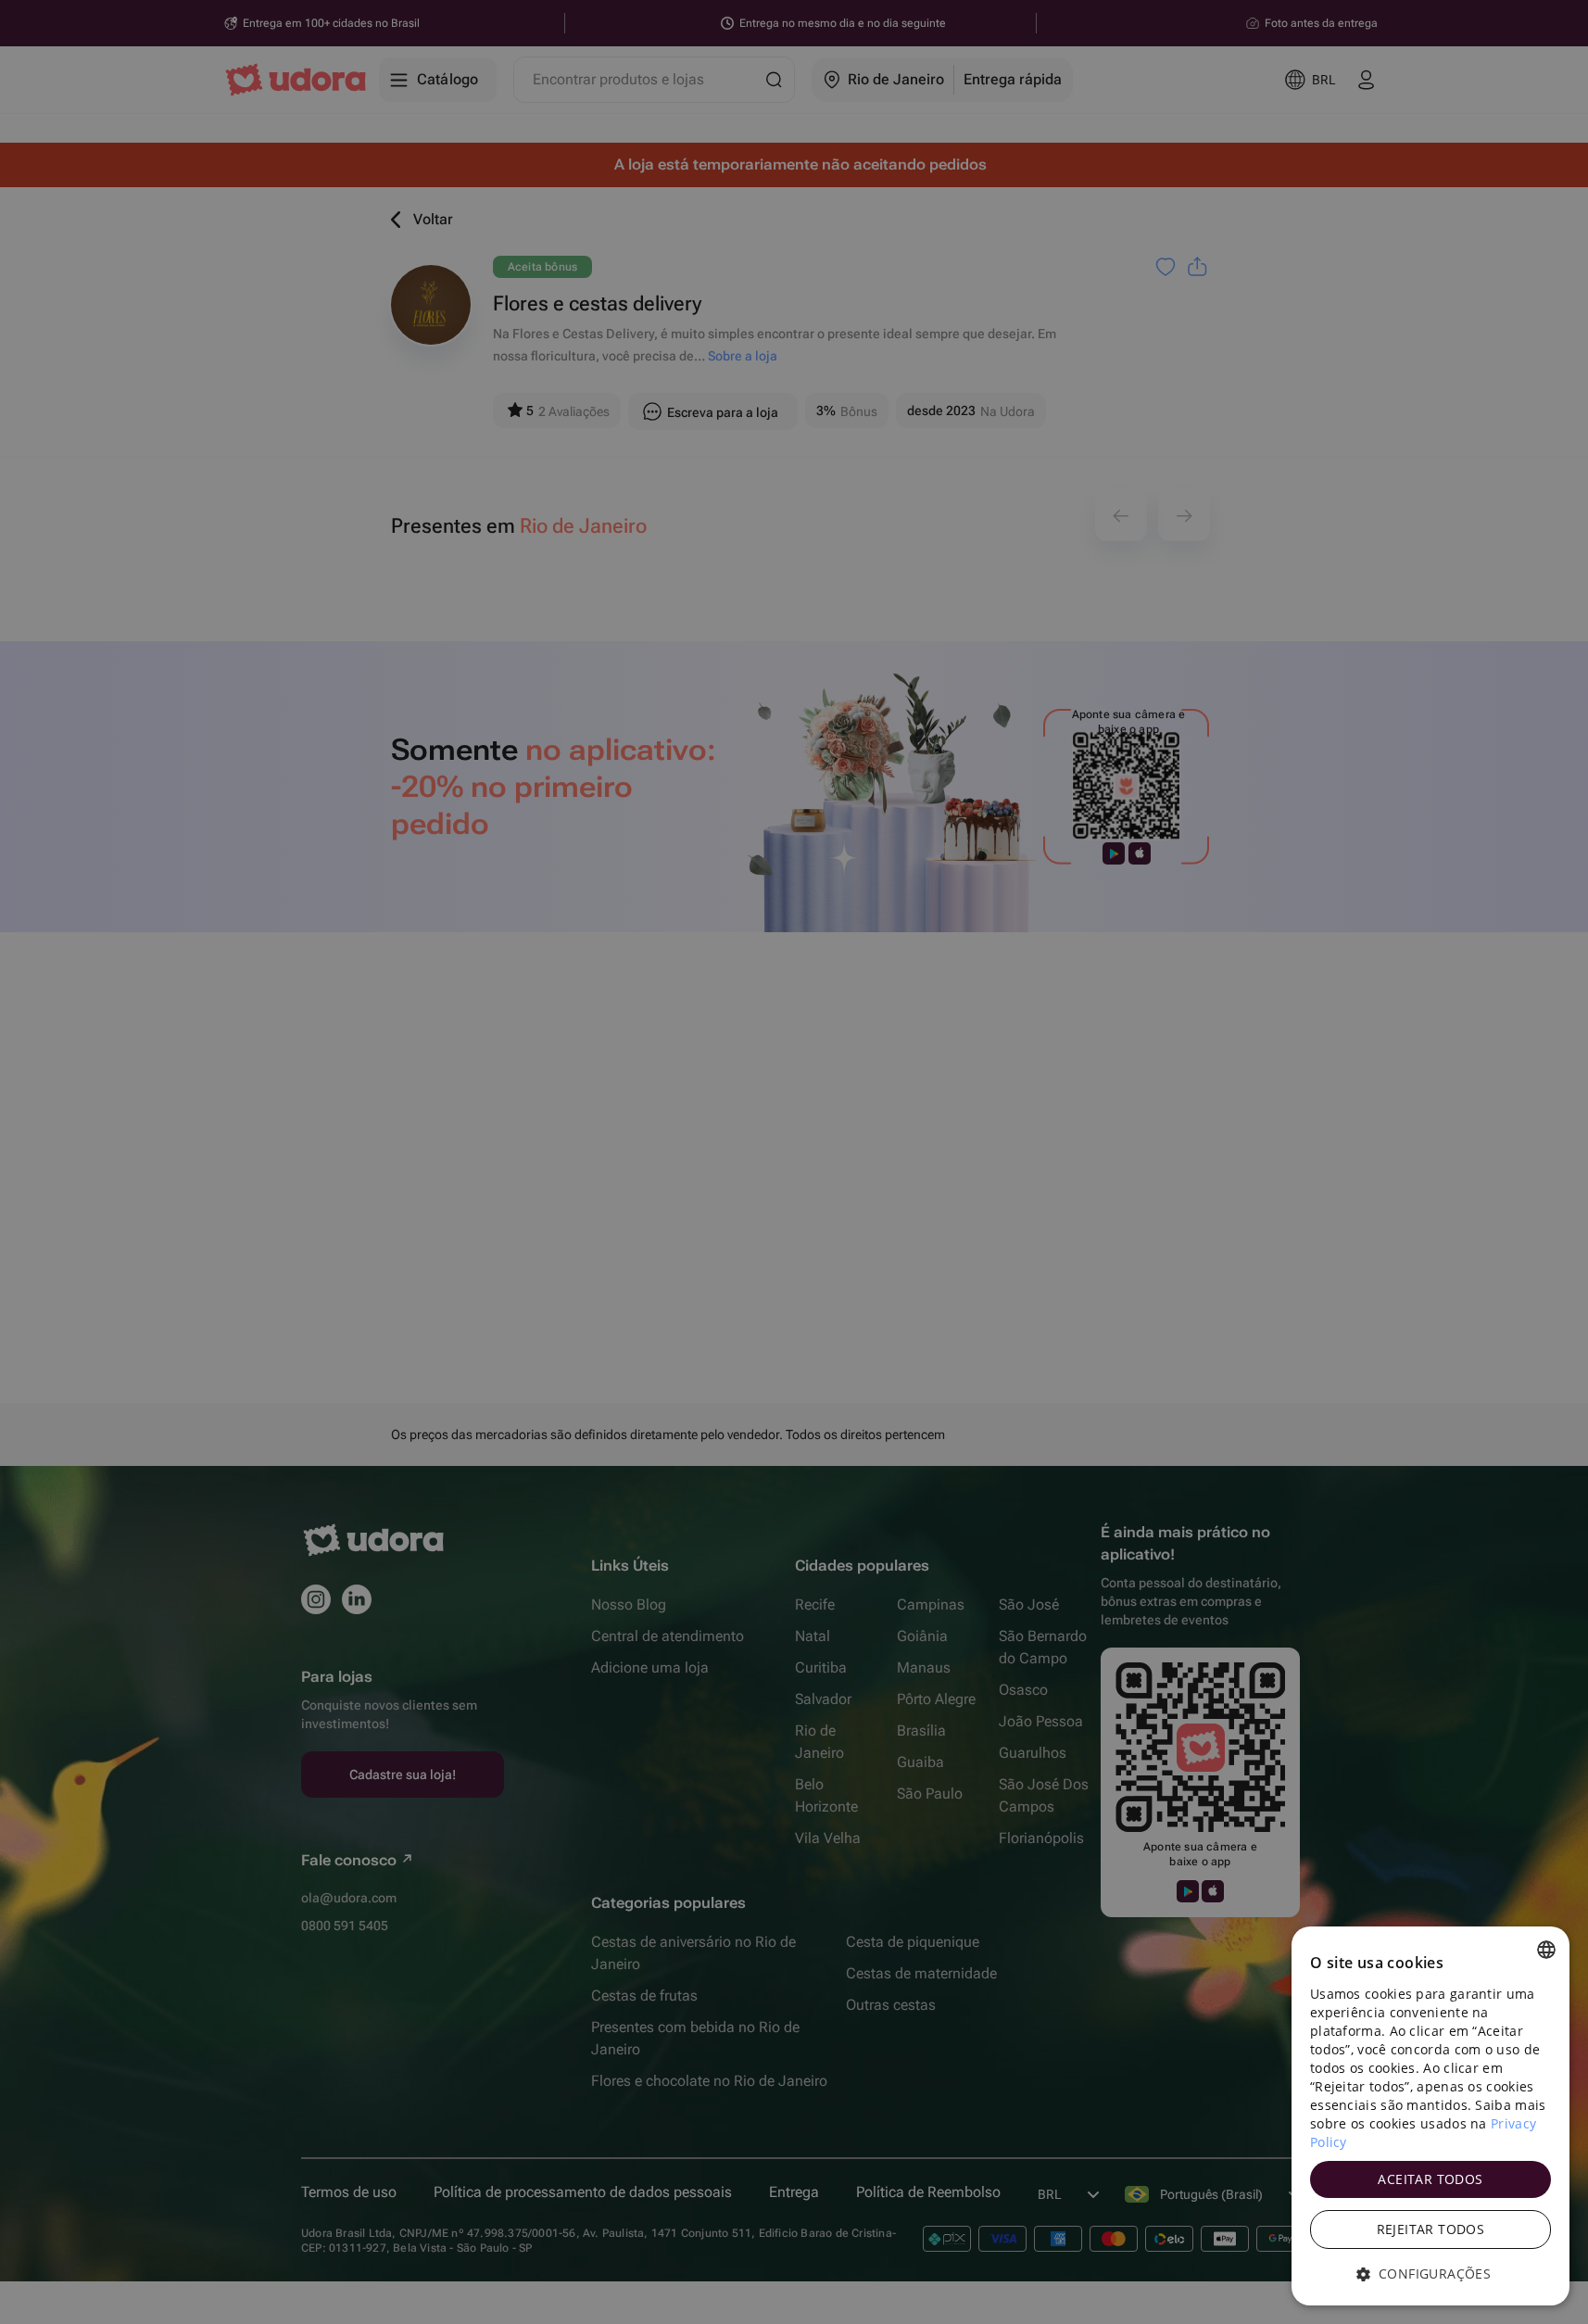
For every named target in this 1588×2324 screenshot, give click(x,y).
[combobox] (1546, 1950)
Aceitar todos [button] (1430, 2179)
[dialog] (1430, 2116)
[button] (1430, 2274)
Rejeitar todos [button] (1431, 2229)
